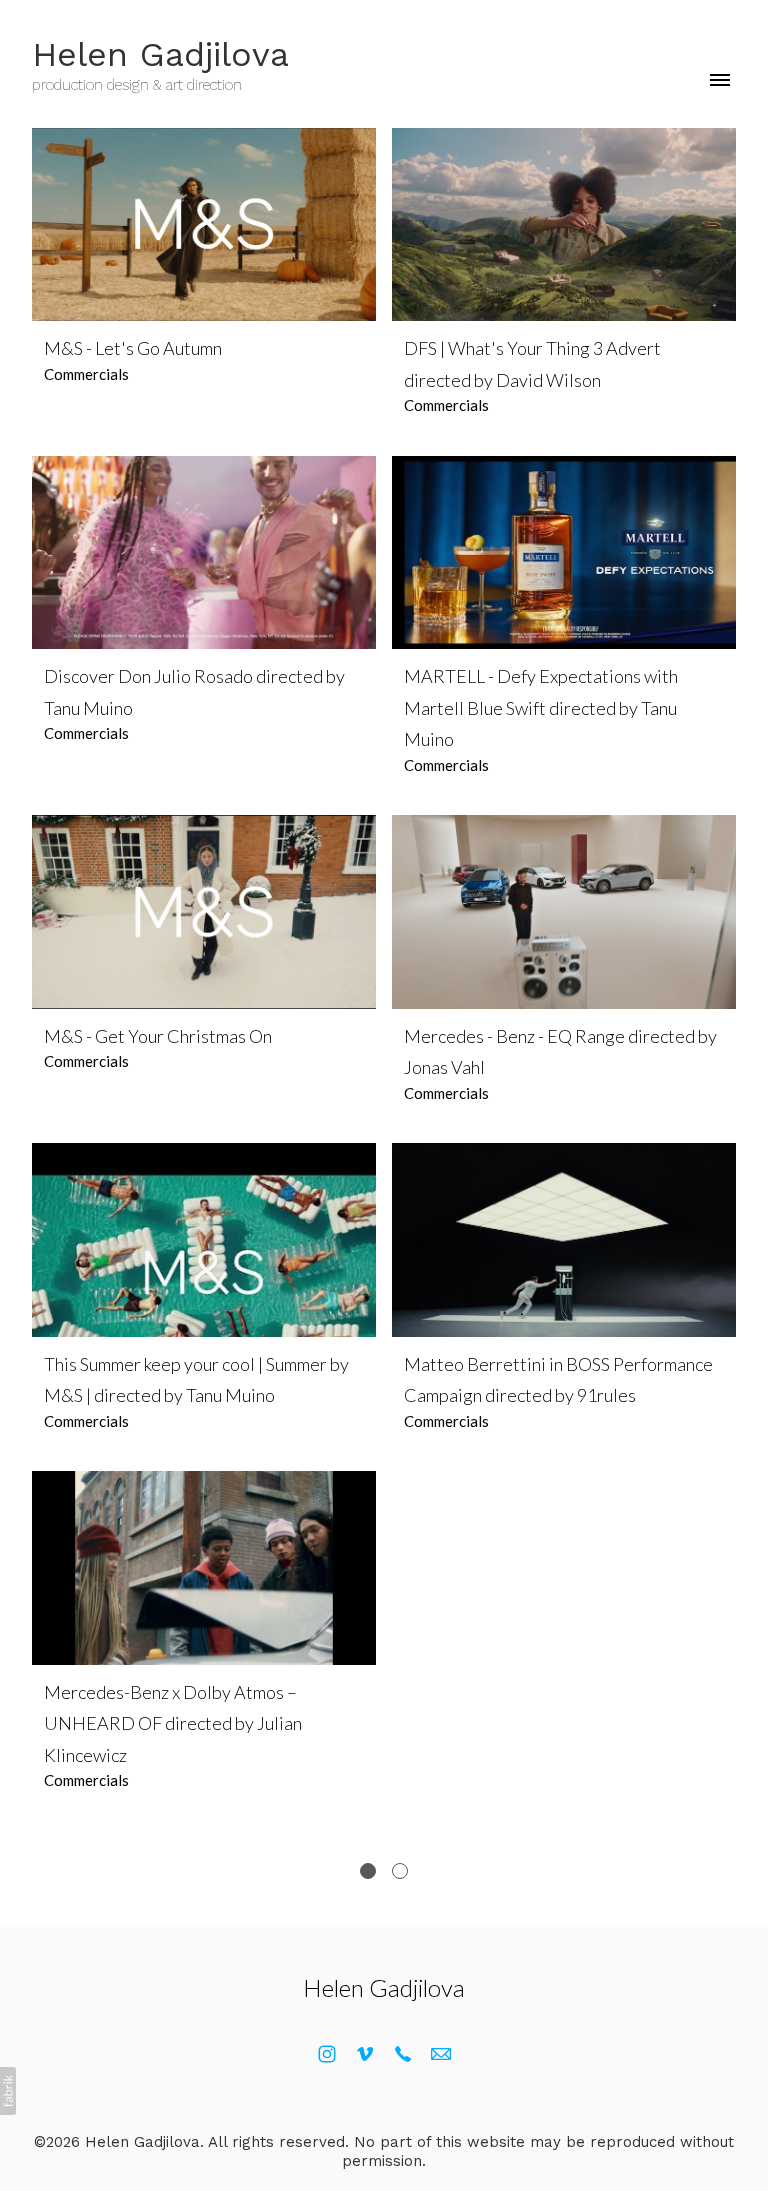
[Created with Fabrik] (8, 2091)
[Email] (441, 2054)
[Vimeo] (365, 2054)
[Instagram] (327, 2054)
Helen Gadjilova (384, 1987)
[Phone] (403, 2054)
